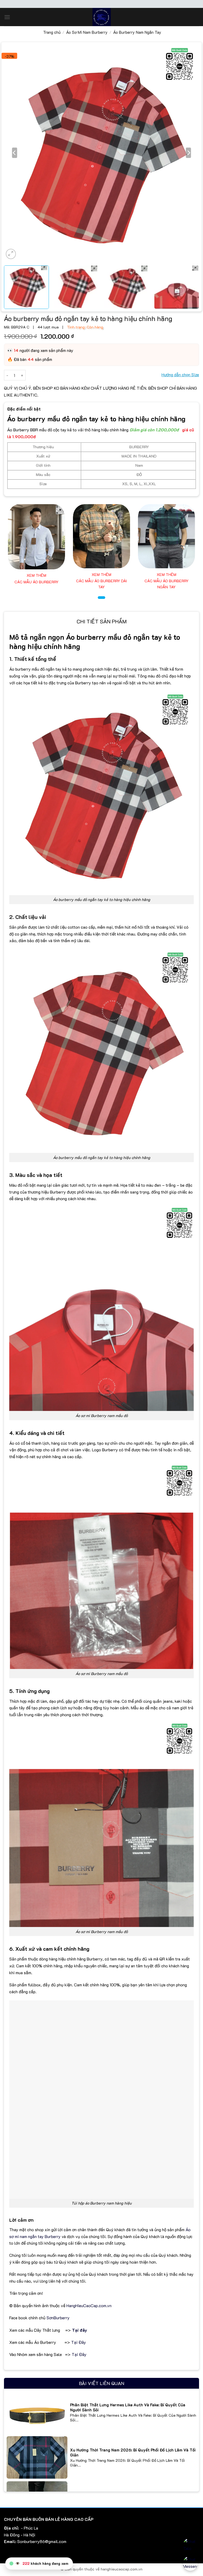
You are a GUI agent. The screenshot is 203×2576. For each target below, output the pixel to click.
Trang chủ (52, 32)
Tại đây (79, 2330)
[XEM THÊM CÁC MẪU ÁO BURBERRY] (36, 537)
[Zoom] (11, 254)
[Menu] (7, 17)
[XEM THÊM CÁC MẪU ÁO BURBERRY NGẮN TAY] (167, 536)
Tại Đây (79, 2342)
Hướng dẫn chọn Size (180, 375)
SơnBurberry (58, 2318)
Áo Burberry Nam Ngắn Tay (137, 32)
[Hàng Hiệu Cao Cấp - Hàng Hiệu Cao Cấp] (101, 17)
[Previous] (15, 153)
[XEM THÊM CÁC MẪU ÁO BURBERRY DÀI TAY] (101, 536)
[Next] (188, 153)
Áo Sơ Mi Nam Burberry (87, 32)
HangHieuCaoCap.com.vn (89, 2305)
